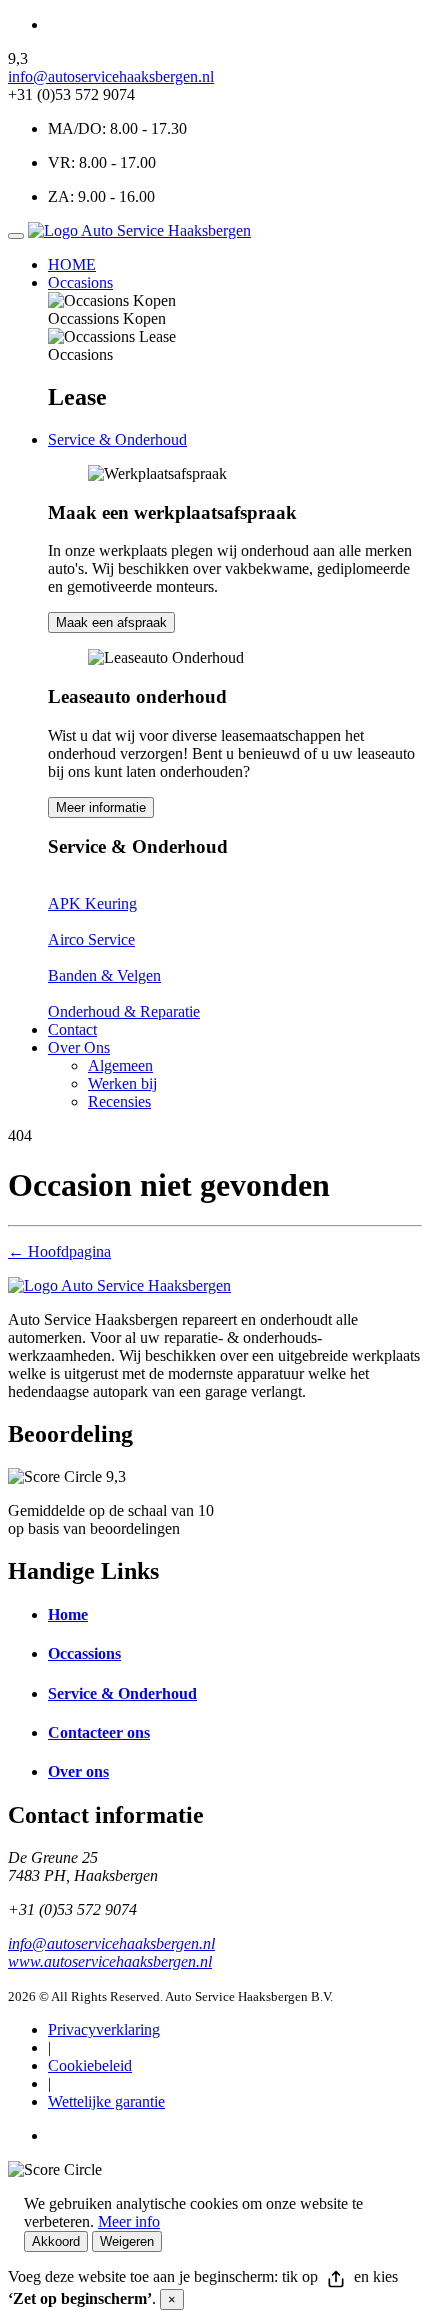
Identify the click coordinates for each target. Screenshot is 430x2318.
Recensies (119, 1101)
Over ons (78, 1771)
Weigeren (127, 2241)
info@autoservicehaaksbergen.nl (111, 76)
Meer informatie (101, 807)
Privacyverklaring (104, 2029)
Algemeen (120, 1065)
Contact (72, 1029)
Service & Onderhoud (117, 439)
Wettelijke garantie (106, 2101)
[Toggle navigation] (16, 236)
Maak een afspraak (111, 622)
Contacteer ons (99, 1732)
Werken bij (122, 1083)
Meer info (129, 2221)
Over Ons (79, 1047)
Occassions (84, 1653)
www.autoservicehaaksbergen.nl (110, 1961)
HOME (72, 264)
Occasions (80, 282)
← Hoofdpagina (59, 1251)
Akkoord (56, 2241)
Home (68, 1614)
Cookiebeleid (90, 2065)
